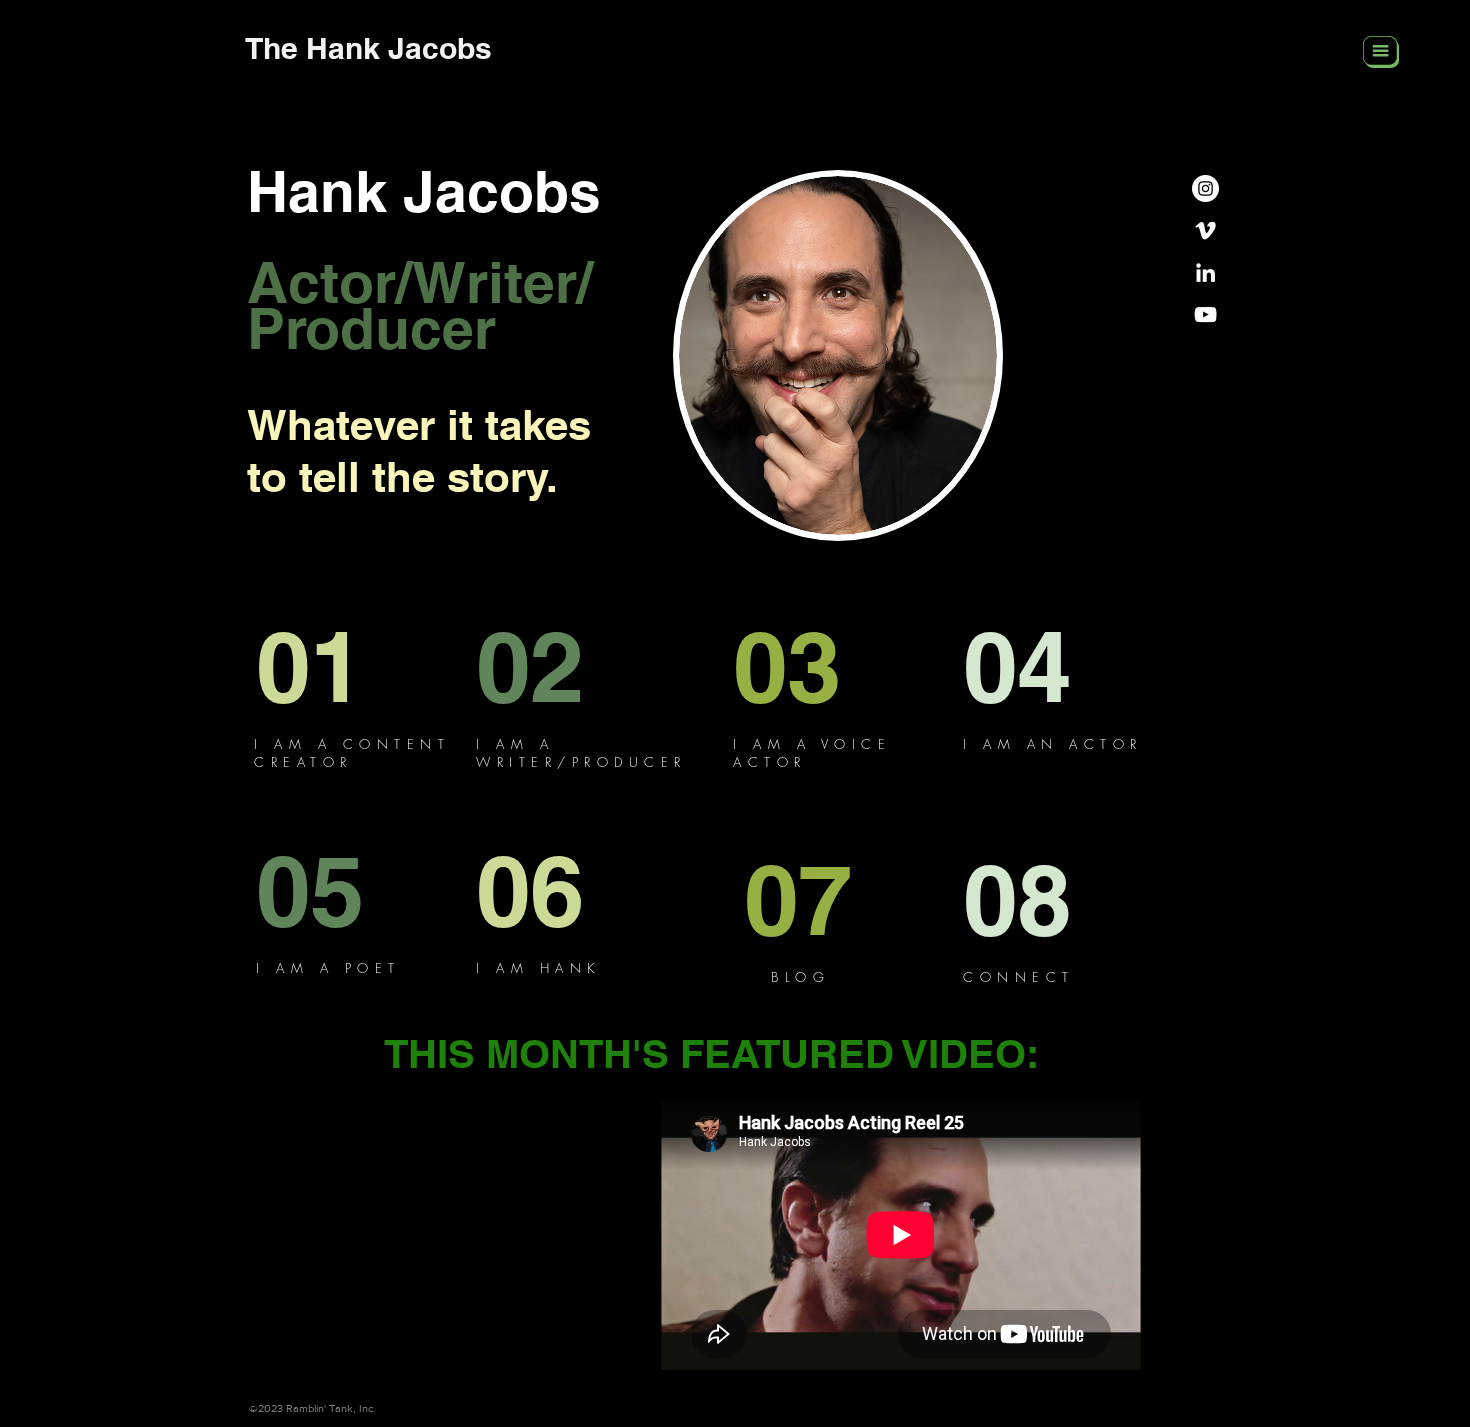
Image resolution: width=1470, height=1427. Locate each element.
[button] (1381, 52)
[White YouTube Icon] (1205, 314)
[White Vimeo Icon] (1205, 230)
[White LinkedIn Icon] (1205, 272)
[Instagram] (1205, 188)
